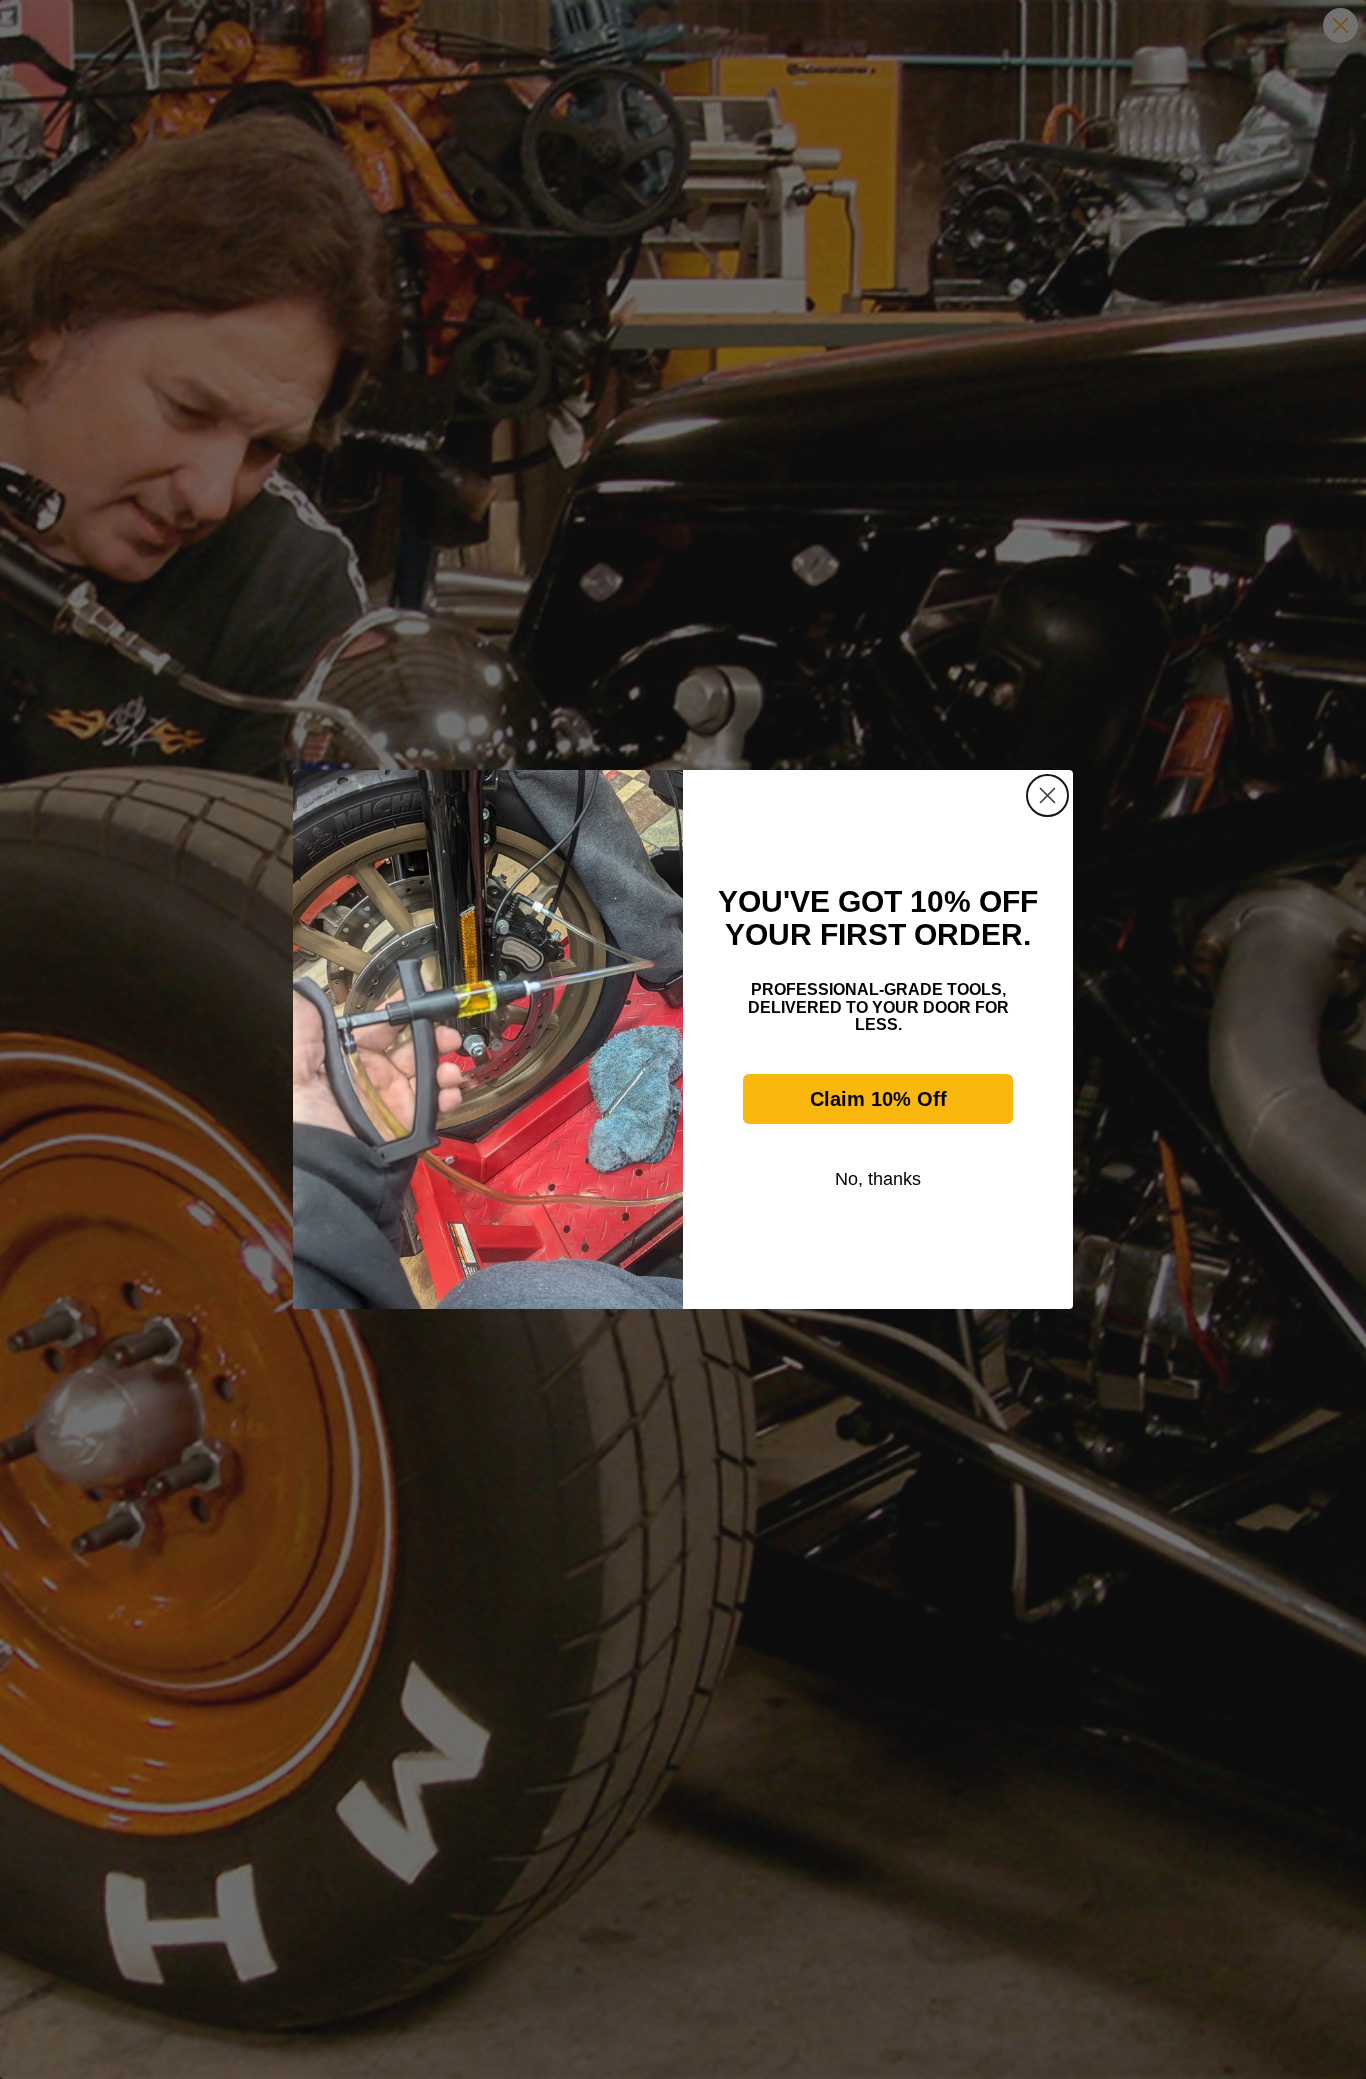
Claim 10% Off (878, 1099)
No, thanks (878, 1179)
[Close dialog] (1047, 795)
